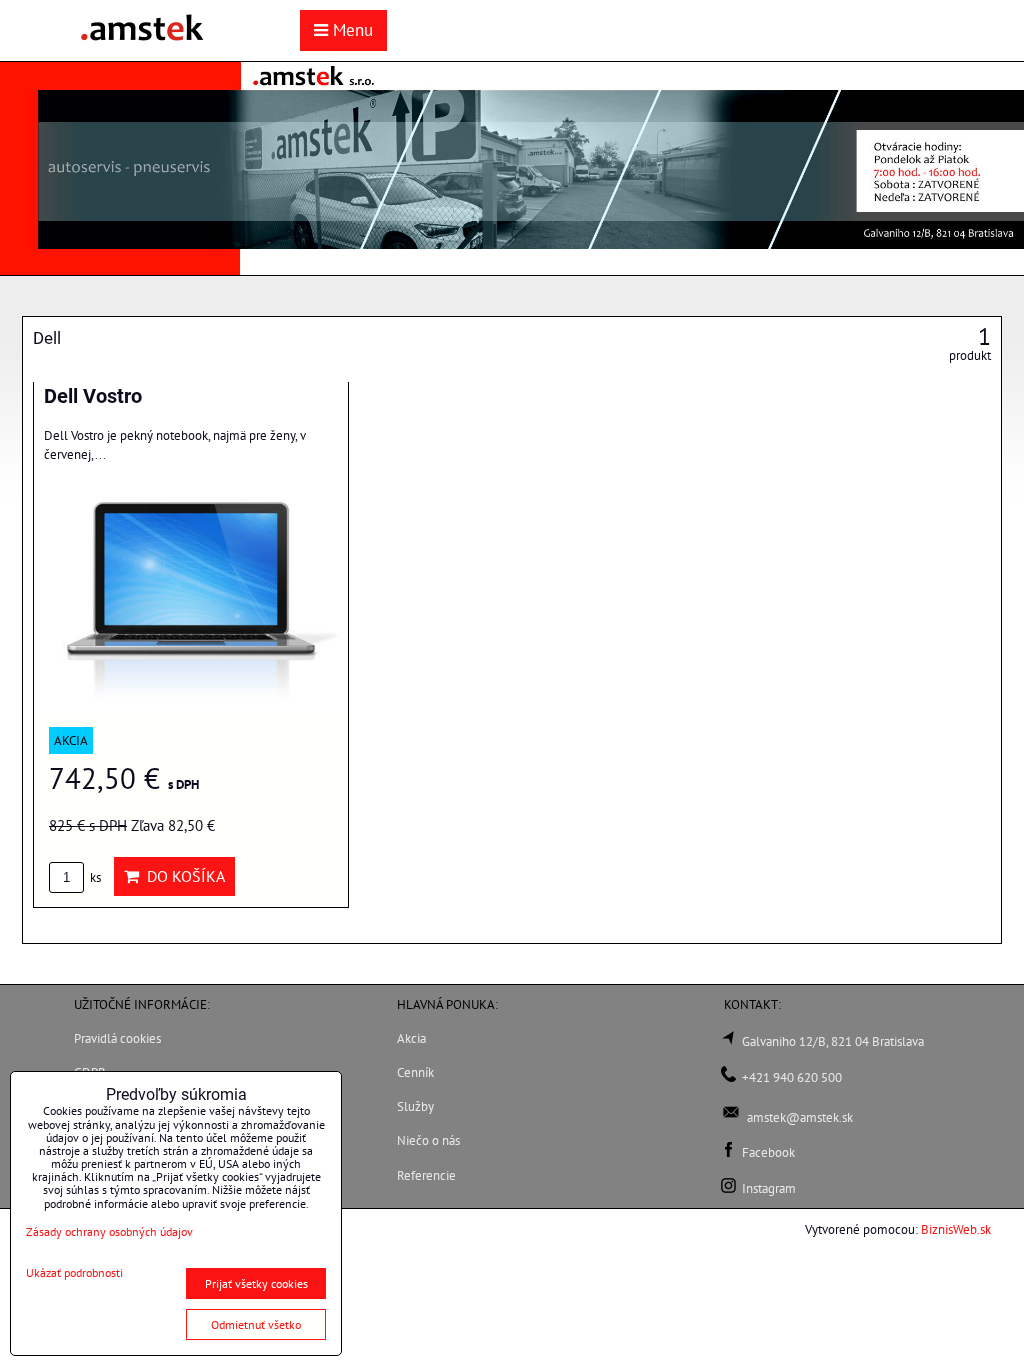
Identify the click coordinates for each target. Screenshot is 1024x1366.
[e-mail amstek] (731, 1117)
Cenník (415, 1072)
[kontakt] (728, 1077)
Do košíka (182, 876)
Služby (415, 1106)
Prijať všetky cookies (256, 1283)
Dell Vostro (93, 396)
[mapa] (728, 1041)
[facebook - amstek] (728, 1152)
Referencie (426, 1175)
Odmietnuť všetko (256, 1324)
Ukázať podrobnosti (74, 1272)
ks (94, 877)
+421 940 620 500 (792, 1077)
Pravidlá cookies (117, 1038)
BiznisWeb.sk (956, 1229)
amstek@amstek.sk (800, 1117)
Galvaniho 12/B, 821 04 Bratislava (833, 1041)
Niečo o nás (428, 1140)
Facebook (768, 1152)
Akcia (411, 1038)
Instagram (769, 1188)
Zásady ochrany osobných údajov (109, 1231)
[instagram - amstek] (728, 1188)
